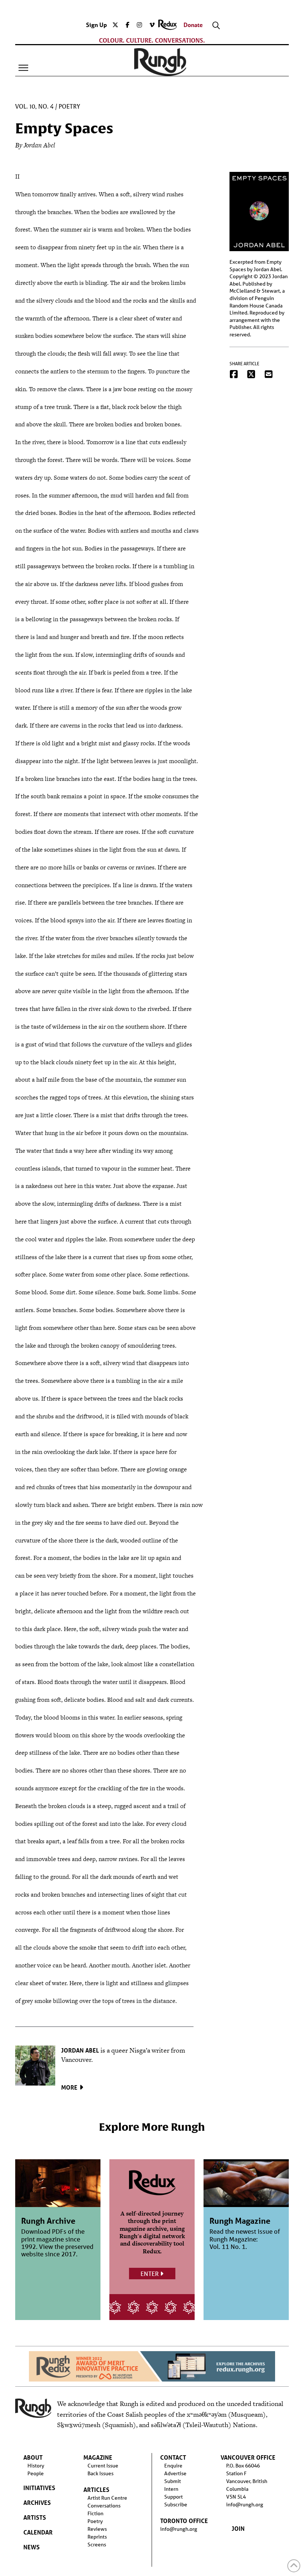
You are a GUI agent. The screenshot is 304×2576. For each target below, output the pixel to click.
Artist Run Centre (107, 2498)
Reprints (97, 2537)
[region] (152, 2366)
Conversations (104, 2506)
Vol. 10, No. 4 (34, 107)
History (36, 2466)
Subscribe (176, 2505)
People (36, 2473)
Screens (97, 2545)
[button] (23, 68)
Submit (173, 2481)
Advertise (175, 2473)
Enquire (173, 2466)
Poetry (69, 107)
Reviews (97, 2529)
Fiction (95, 2513)
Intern (171, 2489)
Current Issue (103, 2466)
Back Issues (100, 2473)
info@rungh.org (179, 2529)
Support (174, 2497)
